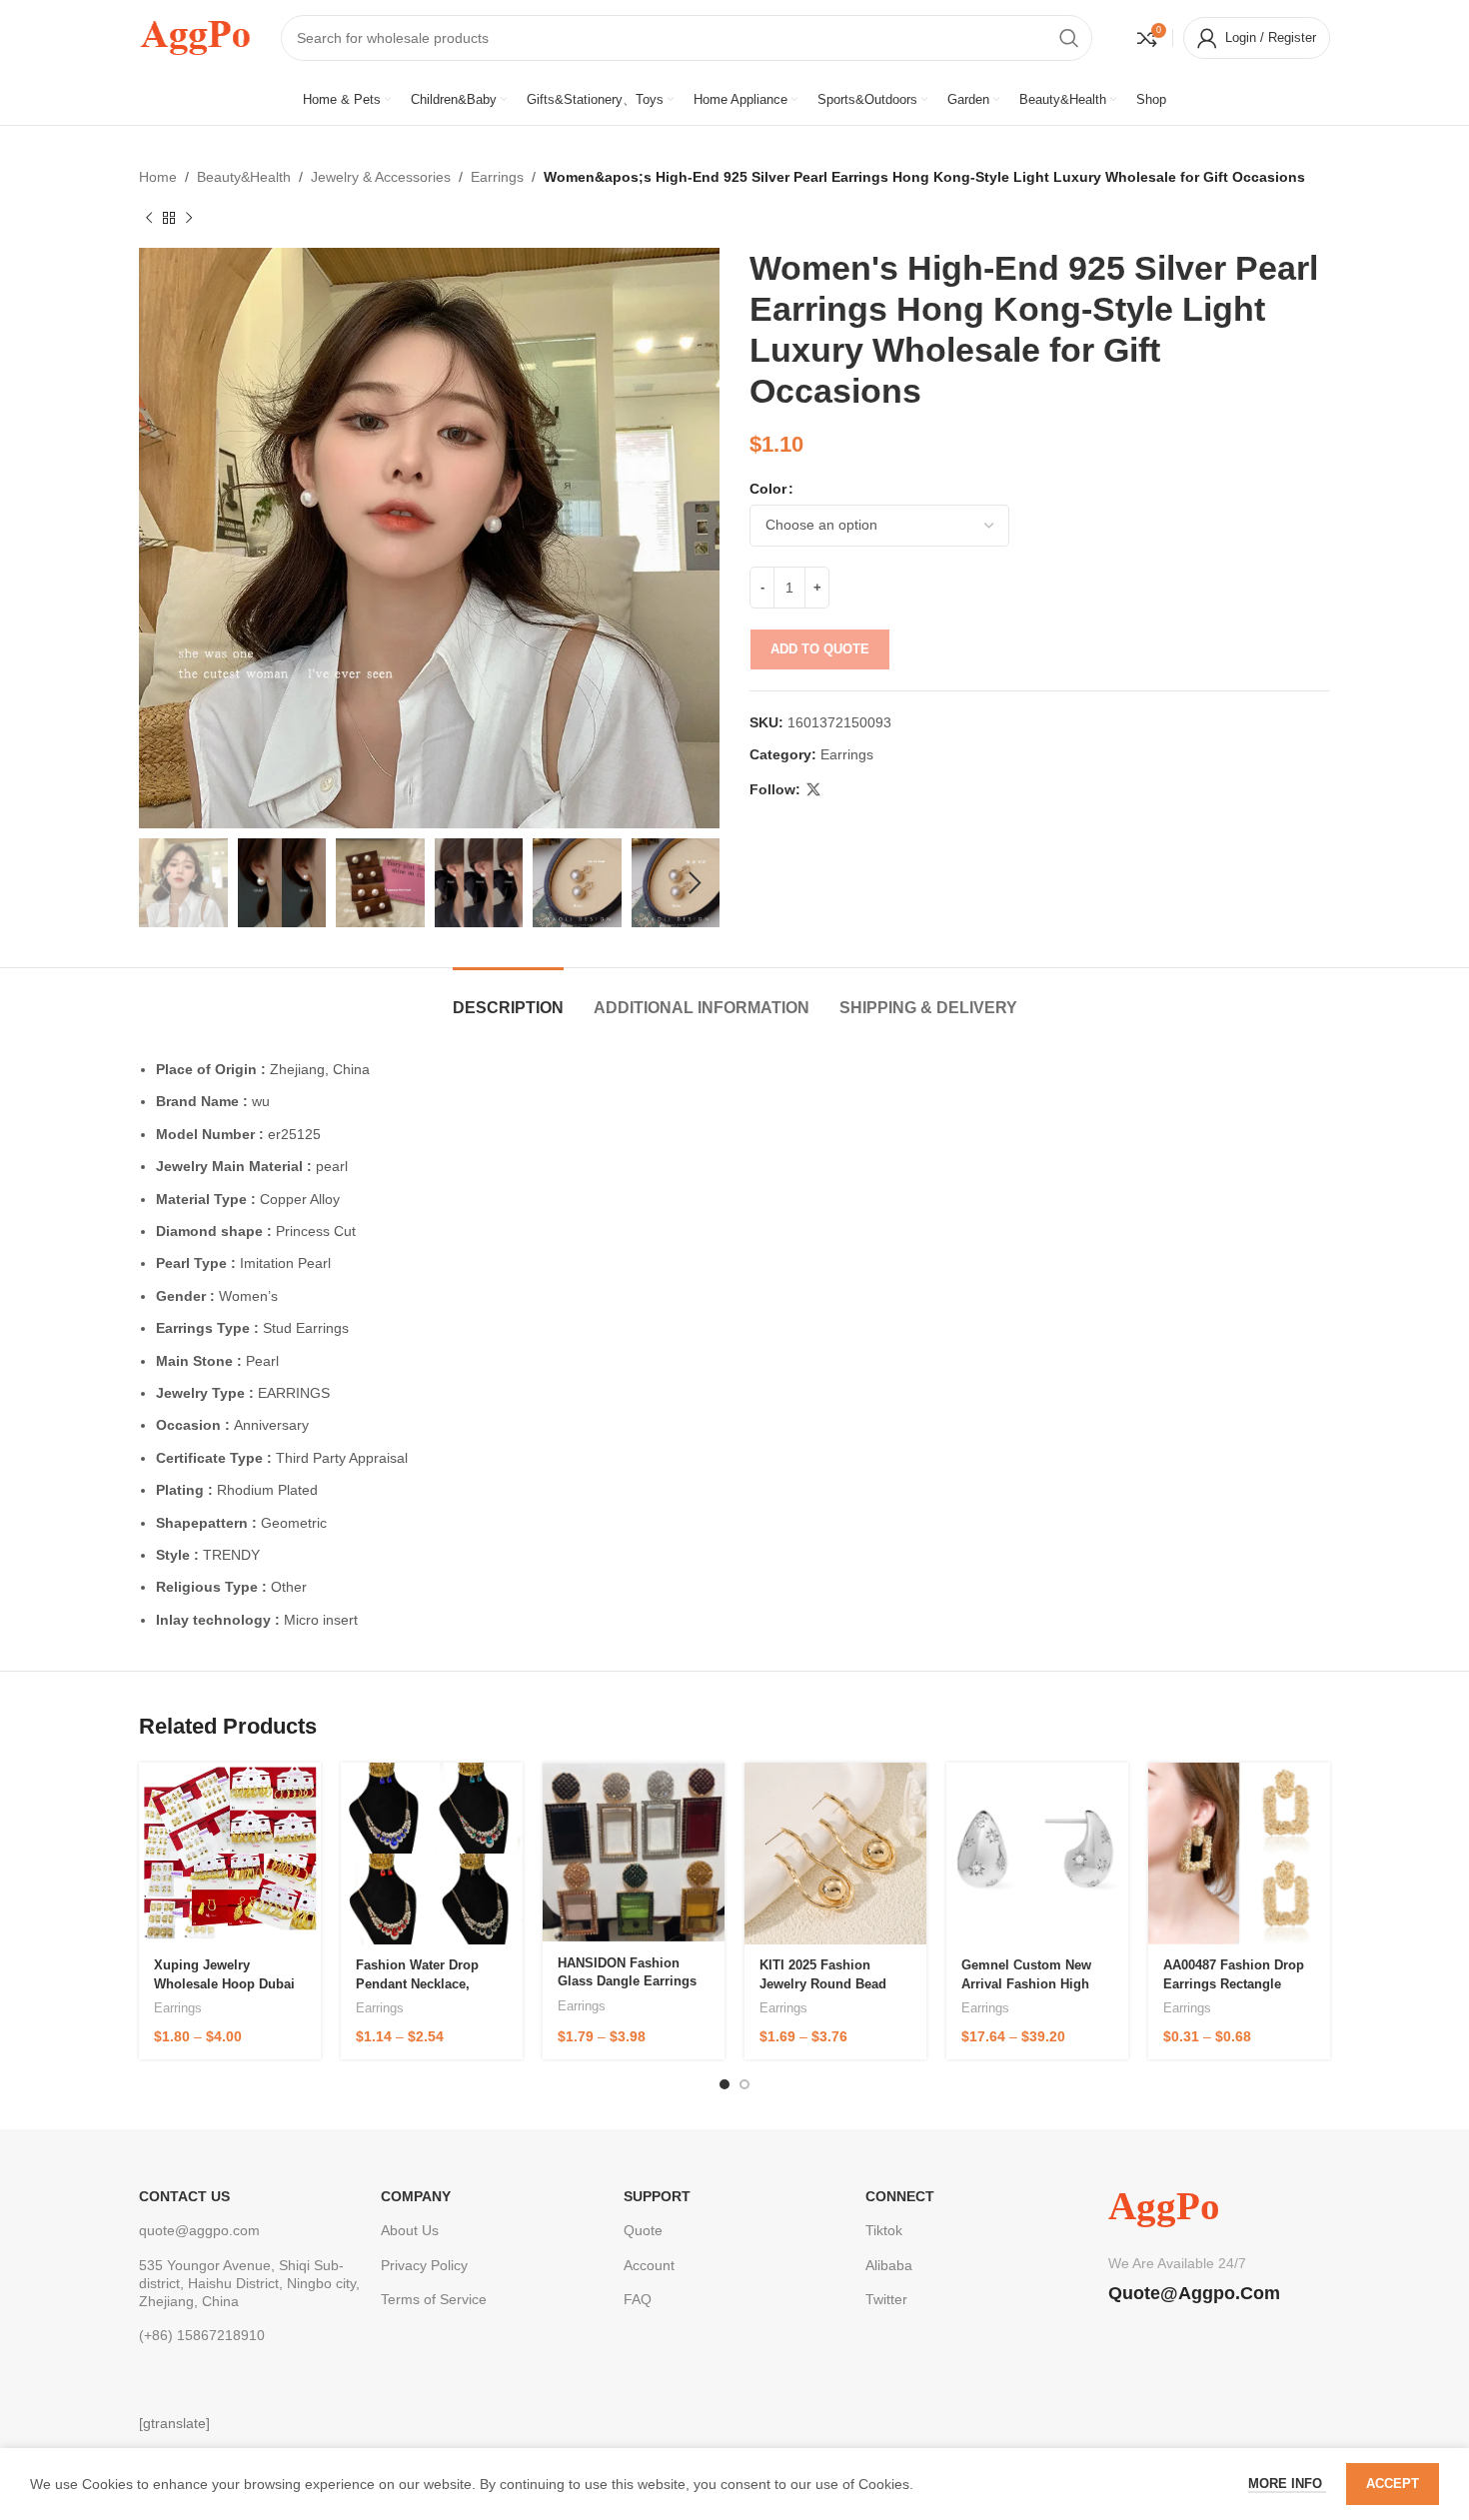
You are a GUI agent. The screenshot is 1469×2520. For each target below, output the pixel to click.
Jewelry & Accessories (381, 177)
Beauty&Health (244, 177)
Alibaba (889, 2265)
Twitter (886, 2299)
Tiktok (884, 2230)
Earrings (497, 177)
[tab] (508, 998)
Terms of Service (434, 2299)
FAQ (638, 2299)
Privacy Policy (424, 2265)
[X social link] (813, 790)
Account (649, 2265)
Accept (1393, 2484)
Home (158, 177)
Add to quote (820, 649)
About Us (410, 2230)
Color (768, 489)
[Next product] (189, 218)
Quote (643, 2230)
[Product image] (230, 1854)
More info (1287, 2484)
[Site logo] (195, 36)
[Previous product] (149, 218)
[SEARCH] (1069, 38)
